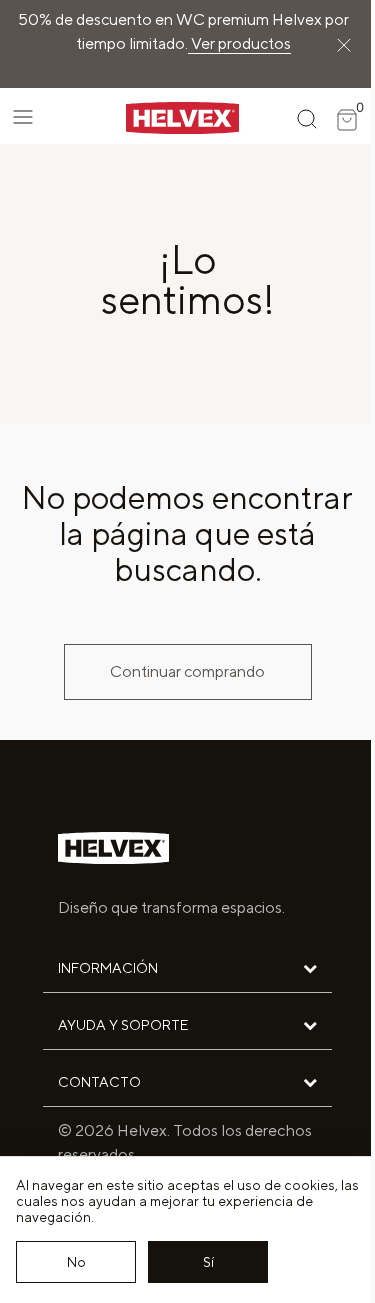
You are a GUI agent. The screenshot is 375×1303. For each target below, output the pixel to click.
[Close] (344, 44)
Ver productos (239, 43)
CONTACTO (99, 1082)
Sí (208, 1262)
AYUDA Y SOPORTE (123, 1025)
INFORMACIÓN (108, 968)
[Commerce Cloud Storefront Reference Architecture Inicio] (165, 116)
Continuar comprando (187, 671)
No (76, 1262)
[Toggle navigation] (23, 117)
